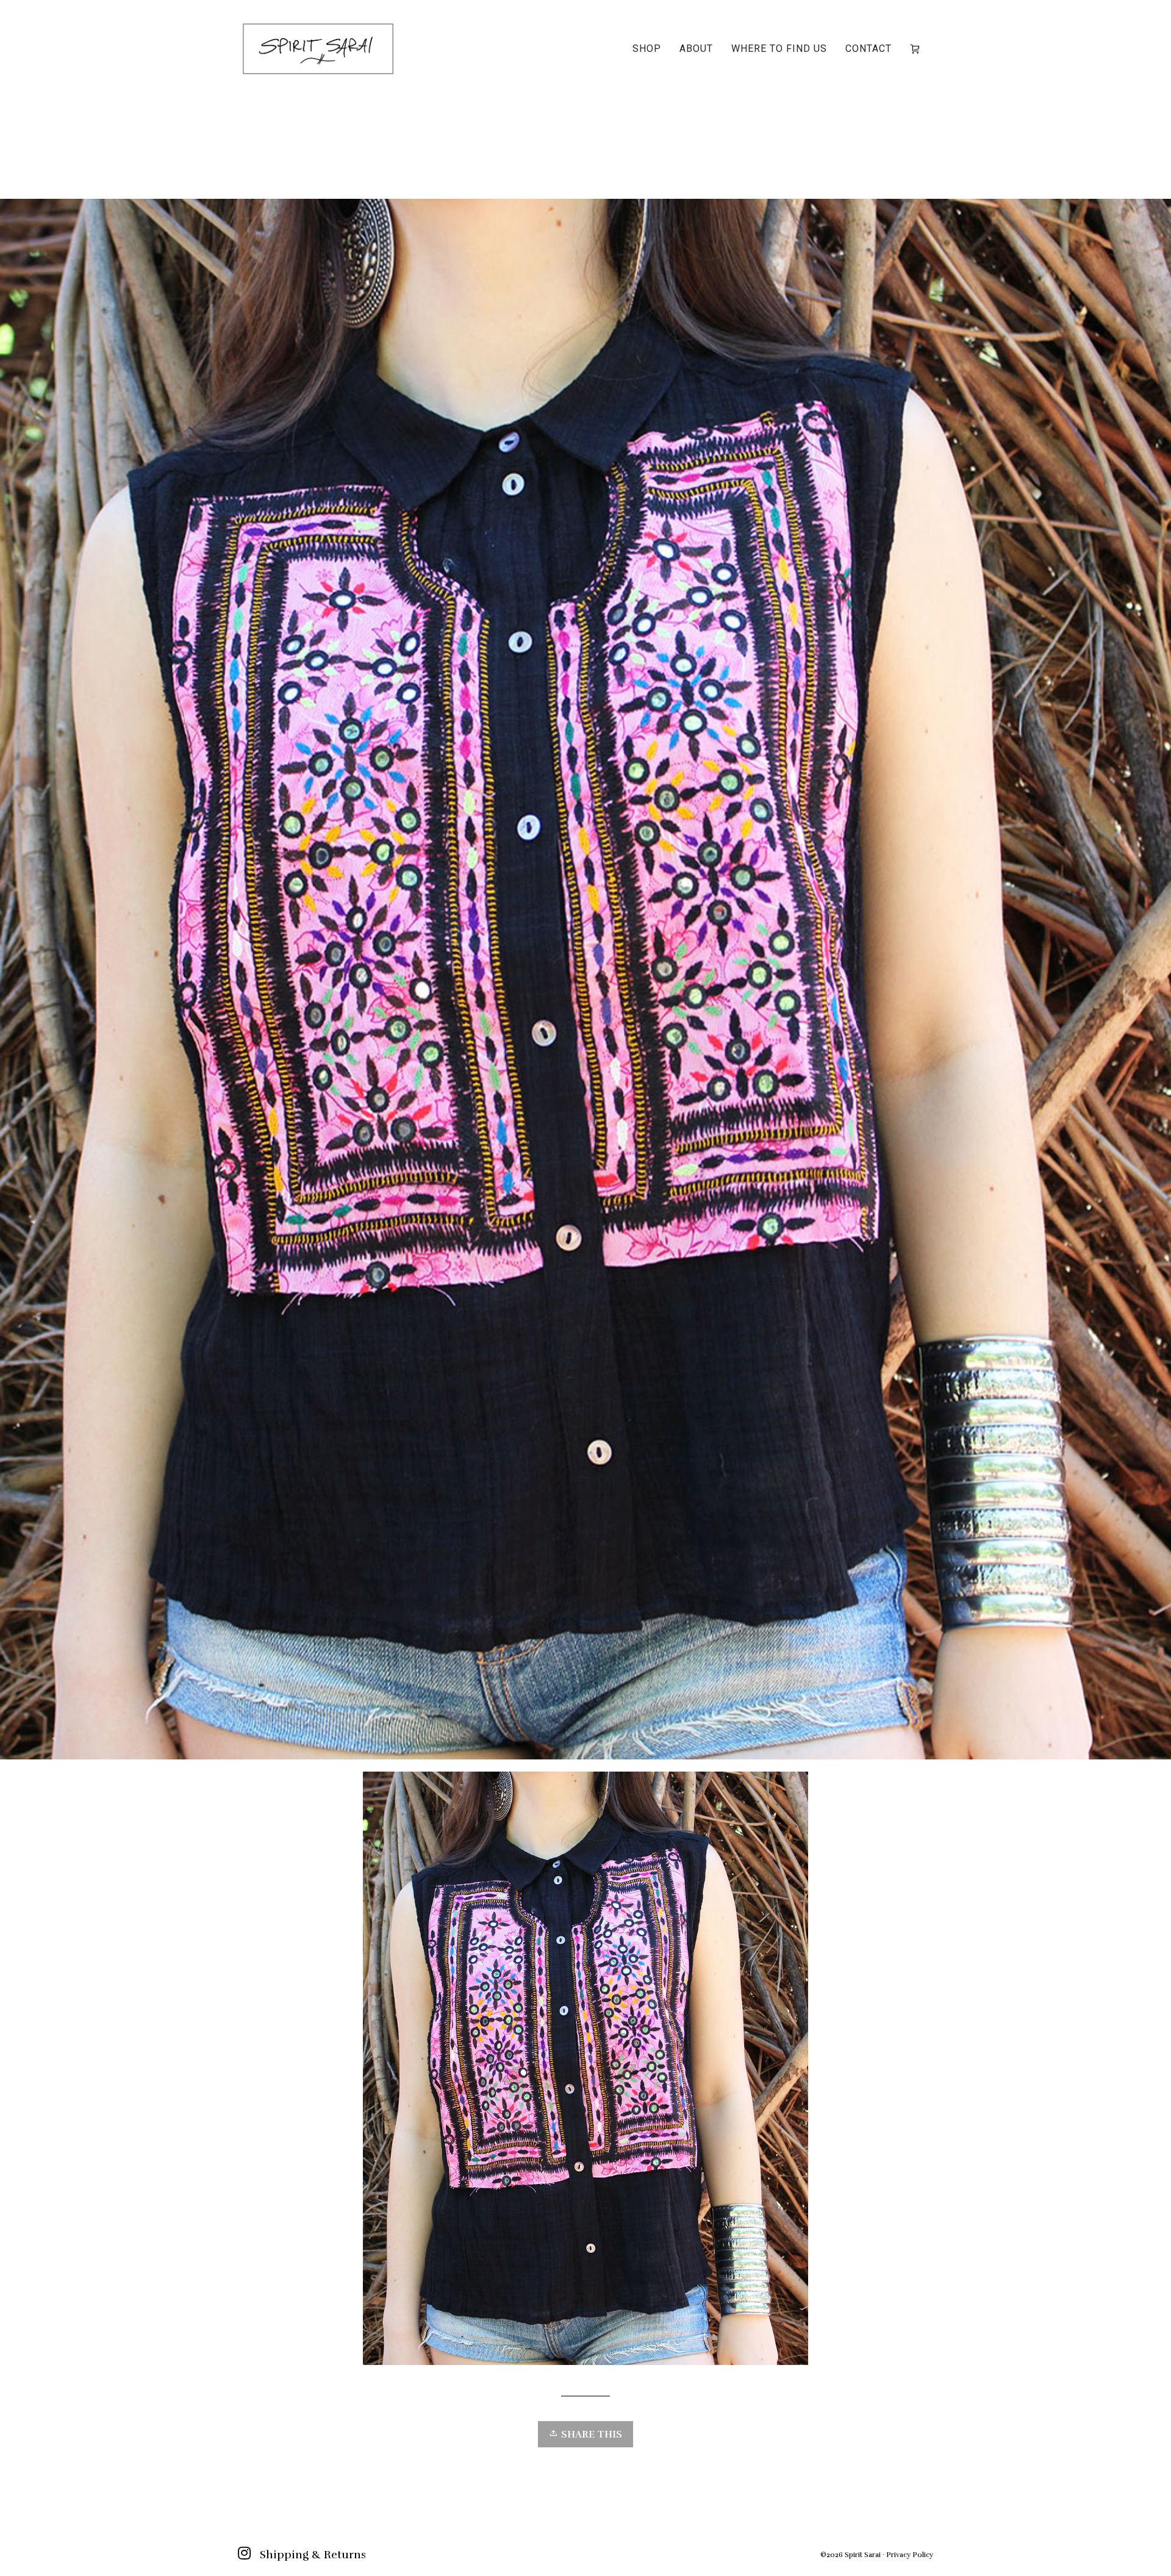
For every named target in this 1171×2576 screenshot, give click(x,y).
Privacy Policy (910, 2555)
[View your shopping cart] (917, 49)
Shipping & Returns (313, 2555)
